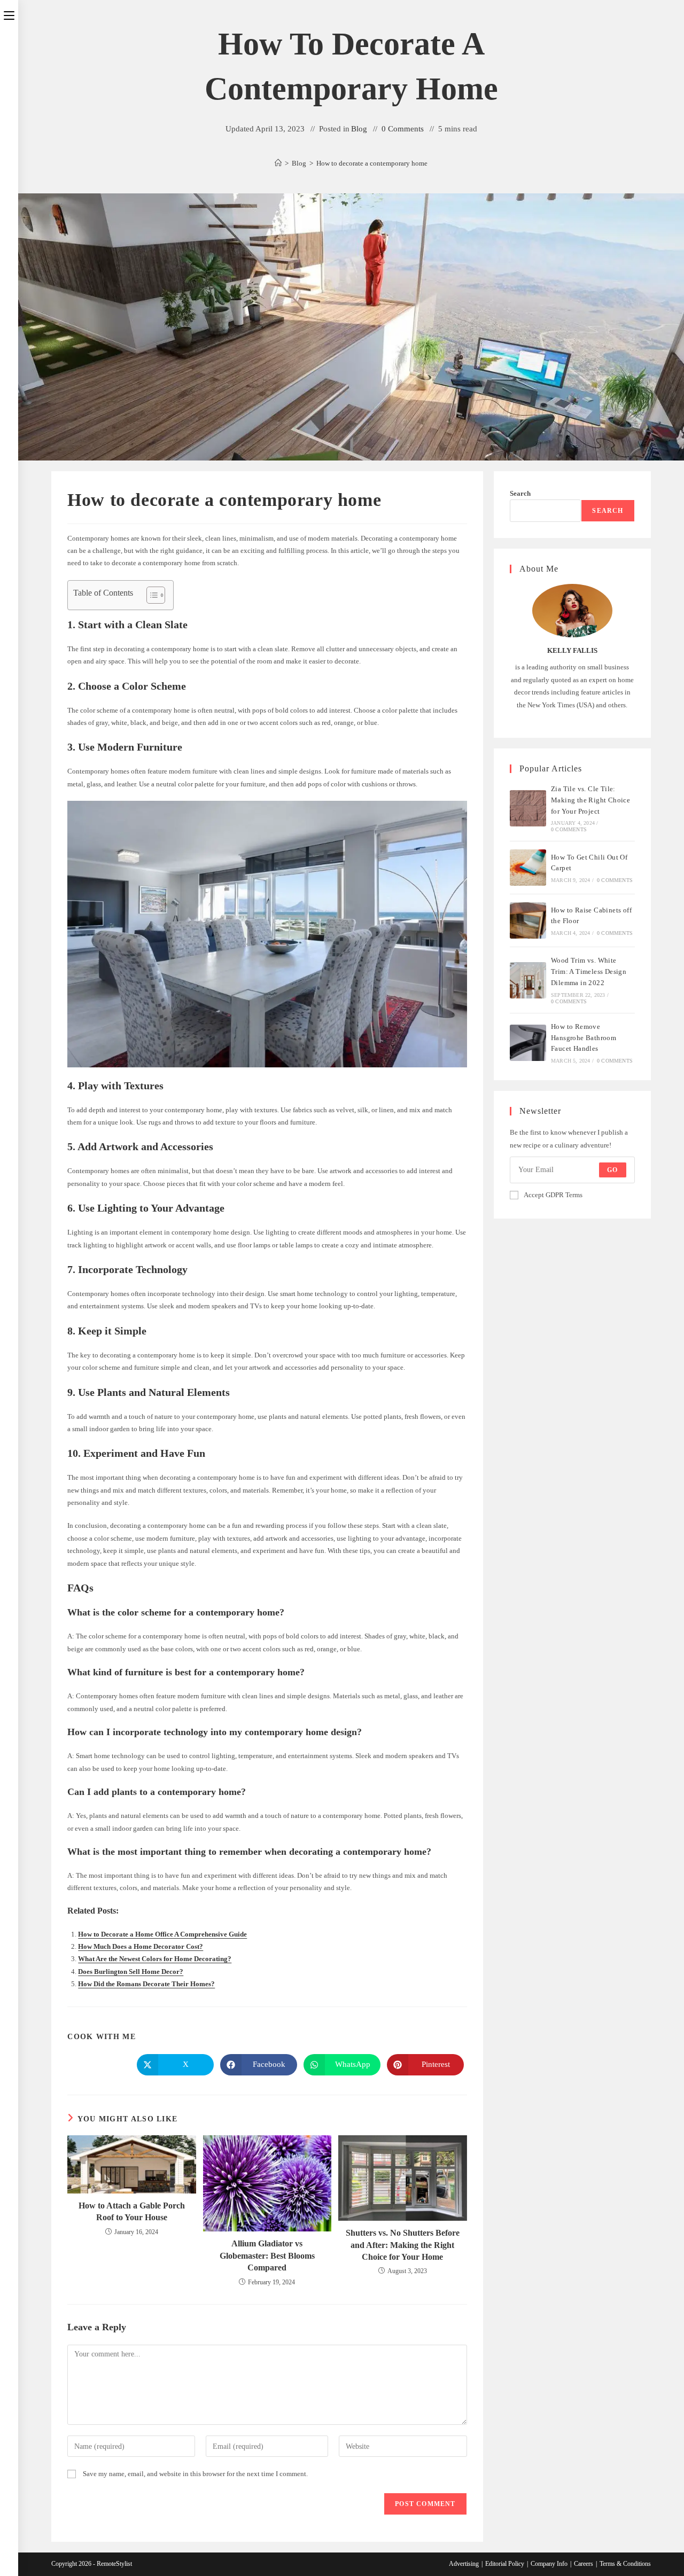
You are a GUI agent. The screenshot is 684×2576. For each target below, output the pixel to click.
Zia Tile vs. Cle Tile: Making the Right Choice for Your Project (590, 800)
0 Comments (403, 129)
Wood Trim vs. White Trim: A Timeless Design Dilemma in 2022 (589, 971)
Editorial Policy (505, 2564)
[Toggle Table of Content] (150, 595)
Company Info (549, 2564)
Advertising (464, 2564)
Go (612, 1170)
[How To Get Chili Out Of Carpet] (528, 868)
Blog (359, 129)
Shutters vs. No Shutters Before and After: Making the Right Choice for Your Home (403, 2245)
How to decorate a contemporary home (372, 163)
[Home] (278, 163)
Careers (584, 2564)
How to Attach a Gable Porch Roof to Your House (132, 2211)
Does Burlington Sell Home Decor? (131, 1972)
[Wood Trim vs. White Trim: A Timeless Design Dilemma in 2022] (528, 980)
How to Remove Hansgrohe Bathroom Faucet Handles (584, 1038)
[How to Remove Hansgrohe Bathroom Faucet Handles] (528, 1043)
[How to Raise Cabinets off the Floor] (528, 920)
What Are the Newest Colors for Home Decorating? (155, 1959)
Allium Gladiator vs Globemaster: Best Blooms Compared (267, 2255)
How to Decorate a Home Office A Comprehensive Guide (162, 1934)
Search (520, 493)
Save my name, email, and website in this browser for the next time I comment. (195, 2474)
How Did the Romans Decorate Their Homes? (146, 1984)
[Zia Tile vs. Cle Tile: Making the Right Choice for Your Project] (528, 808)
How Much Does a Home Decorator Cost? (141, 1946)
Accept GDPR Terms (553, 1195)
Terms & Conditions (625, 2564)
